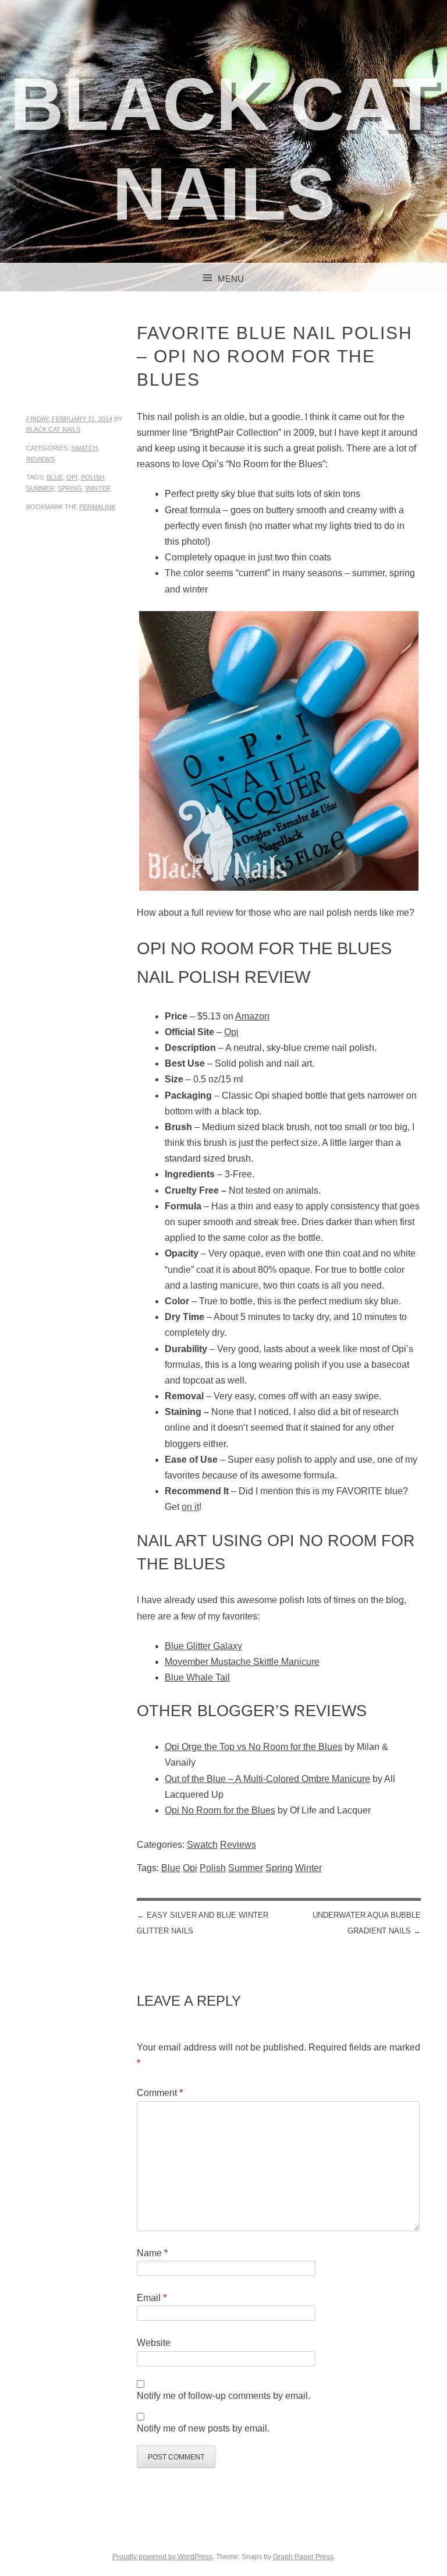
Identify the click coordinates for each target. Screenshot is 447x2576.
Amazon (252, 1016)
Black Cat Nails (53, 429)
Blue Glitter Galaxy (203, 1646)
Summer (40, 488)
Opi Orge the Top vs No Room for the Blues (253, 1747)
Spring (70, 488)
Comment (160, 2093)
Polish (93, 477)
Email (152, 2298)
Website (154, 2343)
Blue (55, 477)
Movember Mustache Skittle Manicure (242, 1662)
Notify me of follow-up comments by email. (223, 2396)
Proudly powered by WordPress (162, 2557)
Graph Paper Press (303, 2557)
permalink (97, 507)
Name (152, 2253)
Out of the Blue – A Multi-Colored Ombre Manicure (267, 1779)
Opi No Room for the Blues (220, 1810)
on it (190, 1507)
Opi (72, 477)
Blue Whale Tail (197, 1677)
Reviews (40, 459)
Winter (98, 488)
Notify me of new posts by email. (203, 2428)
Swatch (84, 448)
